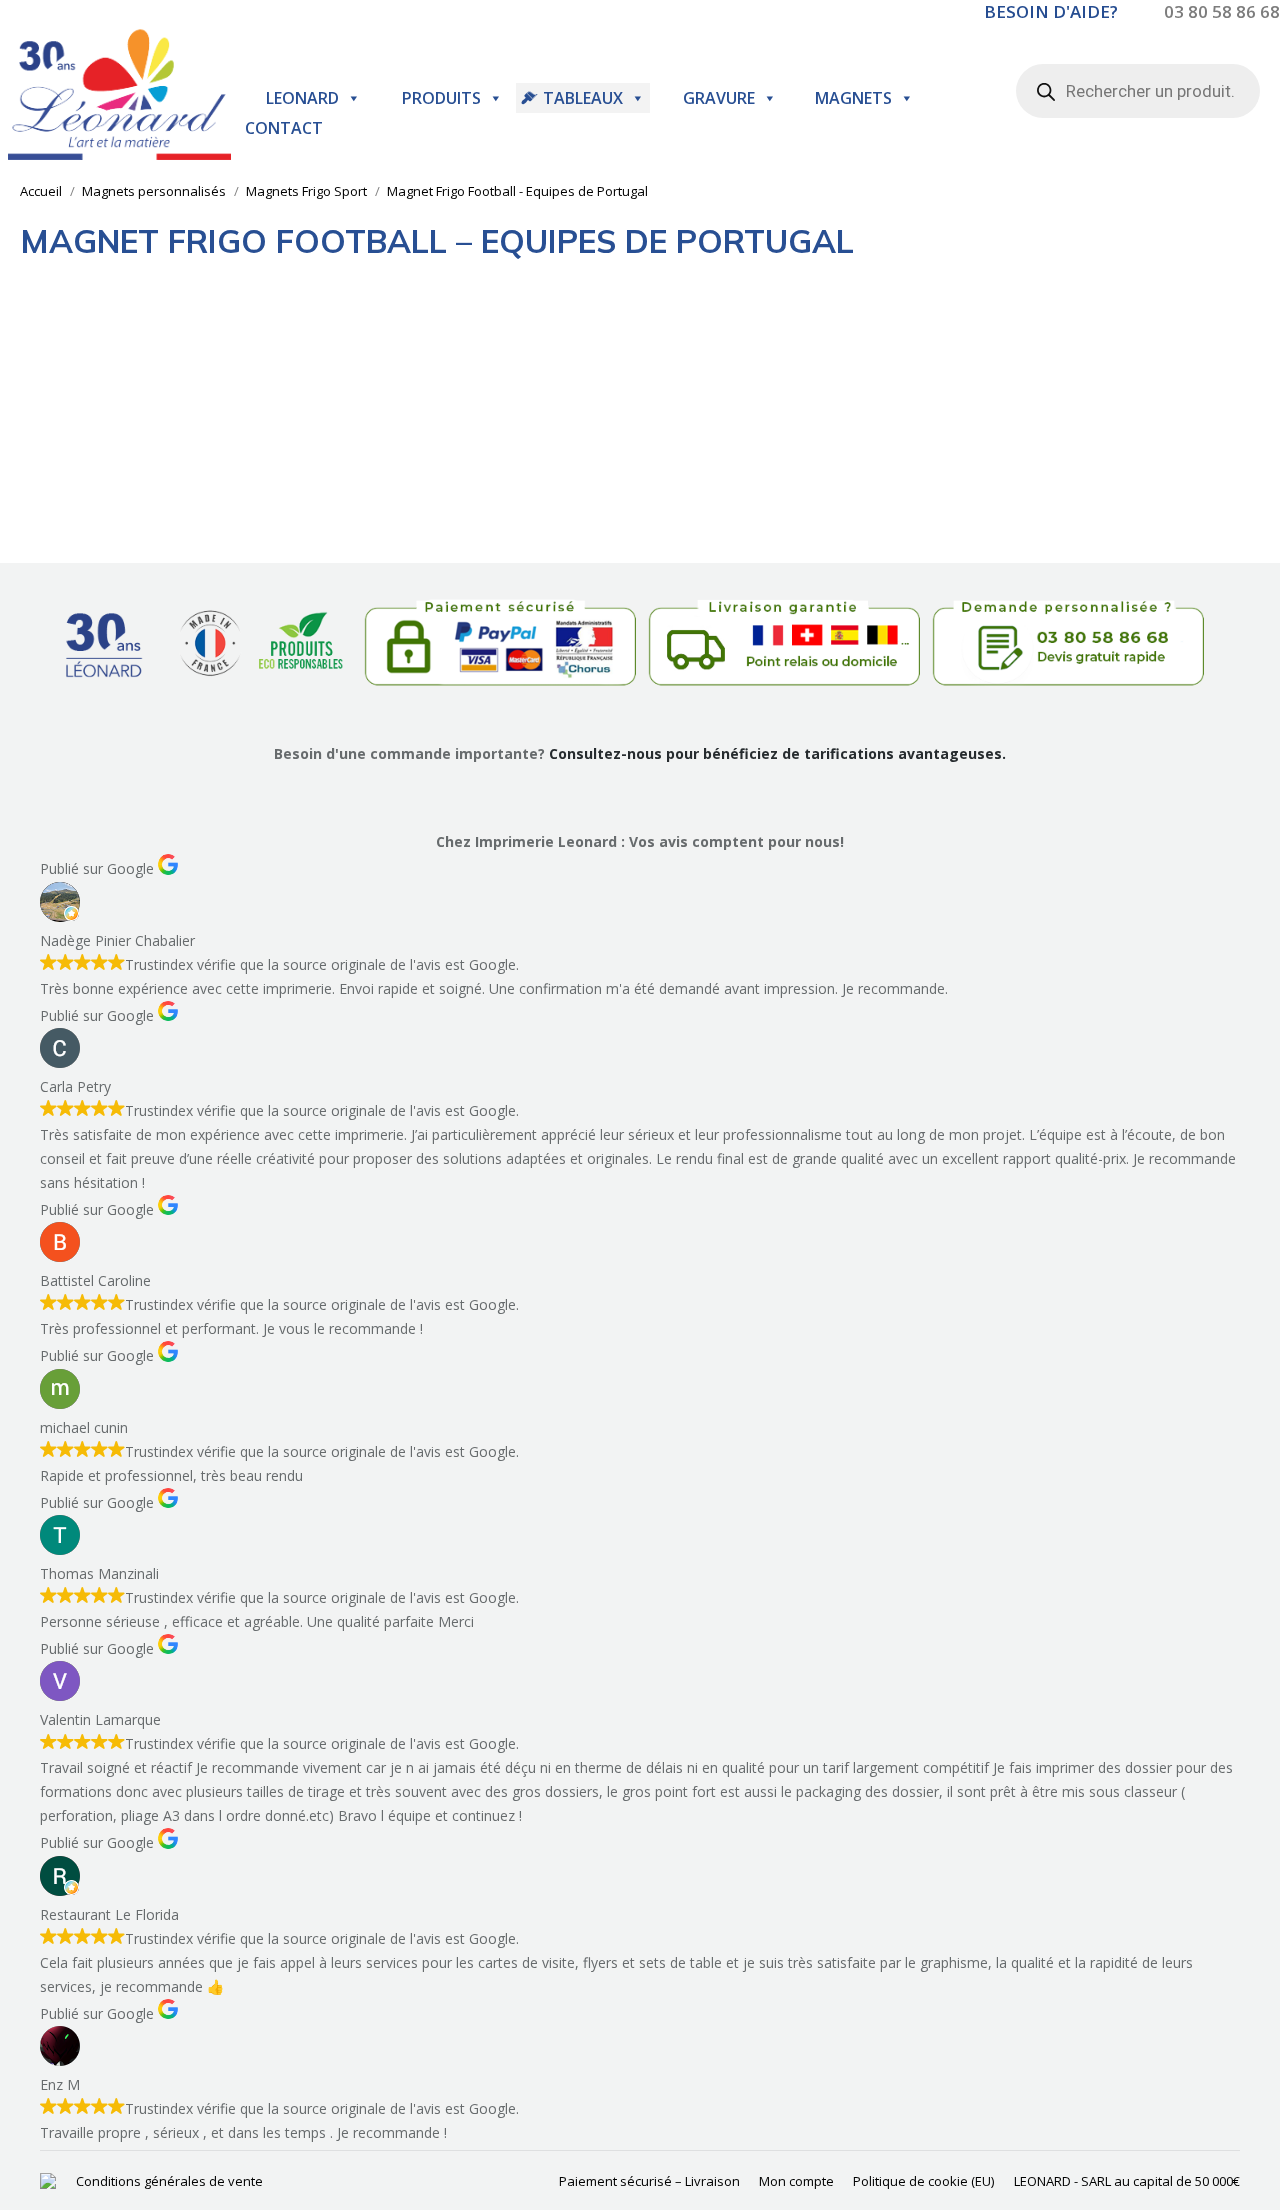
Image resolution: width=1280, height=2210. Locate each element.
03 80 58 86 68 (1222, 11)
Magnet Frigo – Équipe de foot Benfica (116, 497)
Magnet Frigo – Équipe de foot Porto (321, 497)
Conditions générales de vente (169, 2181)
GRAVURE (719, 98)
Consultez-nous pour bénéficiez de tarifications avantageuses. (777, 753)
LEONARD (302, 98)
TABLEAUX (583, 98)
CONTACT (284, 128)
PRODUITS (441, 98)
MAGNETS (853, 98)
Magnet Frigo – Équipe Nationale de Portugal (525, 497)
